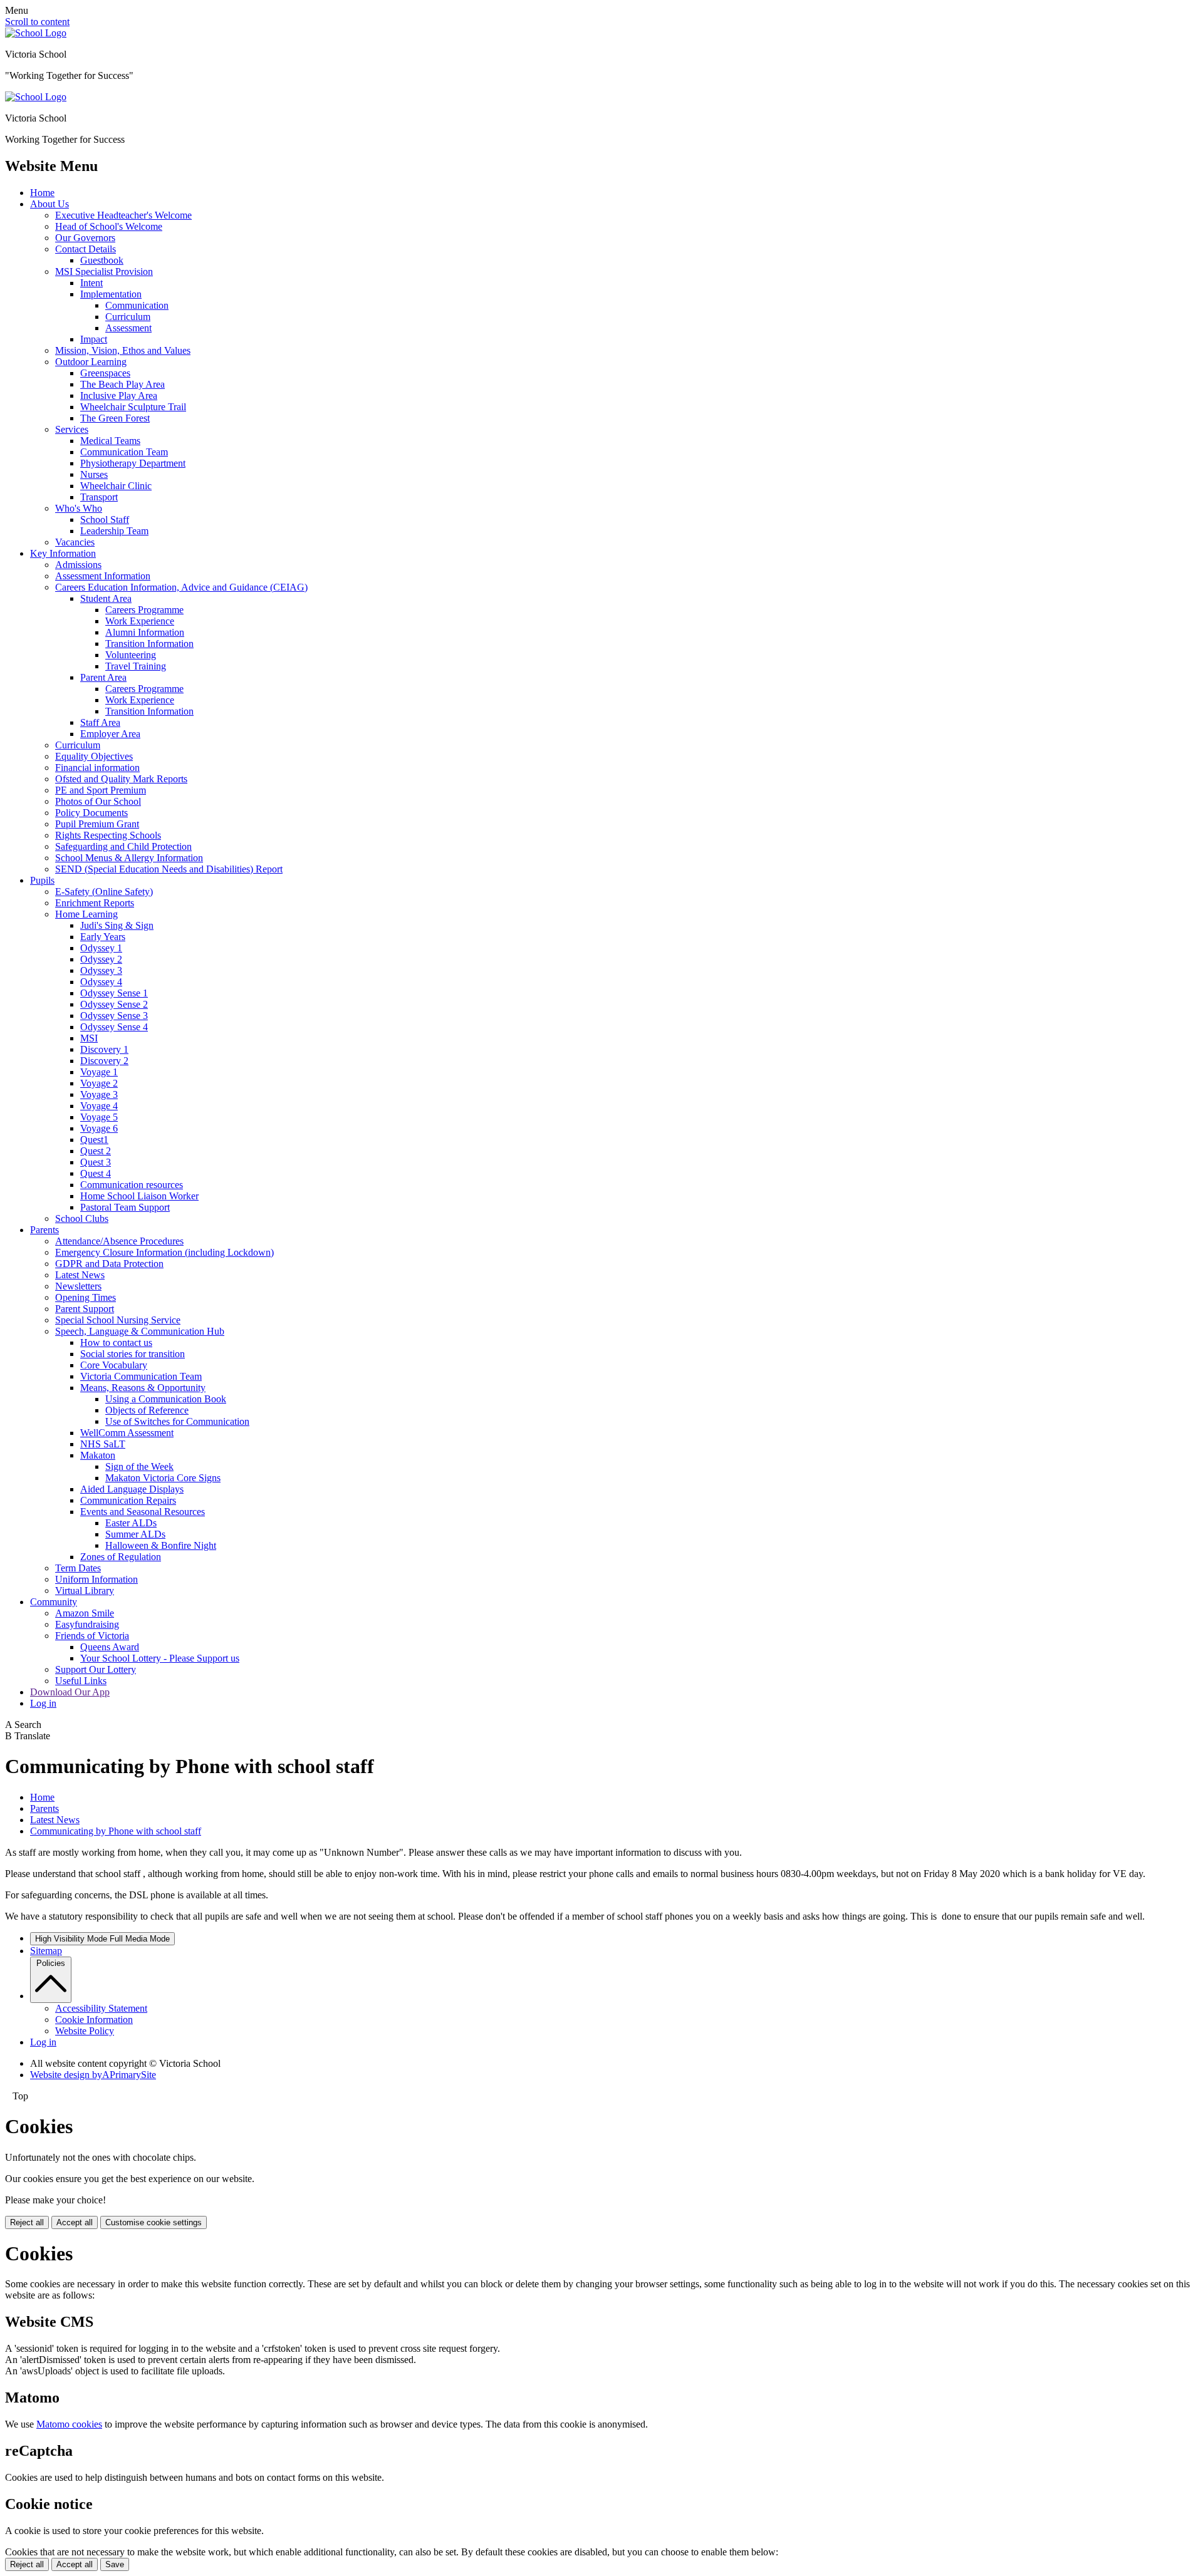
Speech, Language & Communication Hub (140, 1331)
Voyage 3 (99, 1094)
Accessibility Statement (101, 2008)
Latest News (80, 1275)
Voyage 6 (99, 1128)
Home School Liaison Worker (139, 1196)
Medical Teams (110, 441)
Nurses (94, 474)
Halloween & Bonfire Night (161, 1545)
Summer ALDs (135, 1534)
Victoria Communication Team (141, 1376)
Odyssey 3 (101, 970)
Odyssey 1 (101, 948)
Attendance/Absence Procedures (119, 1241)
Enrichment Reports (95, 903)
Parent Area (103, 677)
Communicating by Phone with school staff (116, 1831)
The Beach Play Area (122, 384)
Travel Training (136, 666)
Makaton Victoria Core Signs (163, 1478)
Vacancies (75, 542)
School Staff (105, 520)
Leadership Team (114, 531)
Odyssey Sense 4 (114, 1027)
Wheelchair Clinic (116, 486)
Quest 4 (96, 1173)
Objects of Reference (147, 1410)
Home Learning (86, 914)
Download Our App (70, 1692)
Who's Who (79, 508)
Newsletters (78, 1286)
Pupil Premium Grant (97, 824)
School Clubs (82, 1218)
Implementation (111, 294)
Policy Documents (91, 813)
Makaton (98, 1455)
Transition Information (149, 644)
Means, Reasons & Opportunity (143, 1388)
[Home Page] (36, 33)
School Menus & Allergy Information (129, 858)
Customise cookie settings (154, 2222)
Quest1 (94, 1140)
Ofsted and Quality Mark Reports (121, 779)
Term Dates (78, 1568)
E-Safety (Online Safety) (104, 892)
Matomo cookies (69, 2424)
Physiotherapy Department (133, 463)
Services (72, 429)
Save (115, 2564)
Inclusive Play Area (119, 396)
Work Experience (140, 621)
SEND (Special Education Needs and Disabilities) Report (169, 869)
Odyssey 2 (101, 959)
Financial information (97, 768)
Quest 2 (96, 1151)
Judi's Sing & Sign (117, 925)
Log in (43, 1703)
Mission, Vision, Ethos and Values (123, 350)
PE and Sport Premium (101, 790)
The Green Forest (115, 418)
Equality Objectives (94, 756)
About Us (49, 204)
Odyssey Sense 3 (114, 1016)
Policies (51, 1963)
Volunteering (131, 655)
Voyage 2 (99, 1083)
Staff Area (100, 722)
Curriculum (128, 317)
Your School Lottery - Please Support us (160, 1658)
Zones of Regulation (121, 1557)
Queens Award (110, 1647)
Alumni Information (145, 632)
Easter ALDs (131, 1523)
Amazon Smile (85, 1613)
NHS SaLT (103, 1444)
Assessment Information (103, 576)
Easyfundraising (87, 1624)
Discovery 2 (104, 1061)
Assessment (128, 328)
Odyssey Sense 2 (114, 1004)
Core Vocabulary (114, 1365)
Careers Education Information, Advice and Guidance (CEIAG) (181, 587)
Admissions (78, 565)
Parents (44, 1230)
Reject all (27, 2222)
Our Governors (85, 238)
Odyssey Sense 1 (114, 993)
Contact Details (86, 249)
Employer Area (110, 734)
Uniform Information (96, 1579)
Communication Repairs (128, 1500)
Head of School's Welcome (109, 226)
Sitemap (46, 1951)
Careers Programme (144, 610)
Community (54, 1602)
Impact (94, 339)
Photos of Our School (98, 801)
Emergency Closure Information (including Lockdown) (164, 1252)
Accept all (75, 2222)
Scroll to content (37, 22)
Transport (99, 497)
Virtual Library (85, 1591)
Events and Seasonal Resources (143, 1512)
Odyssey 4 (101, 982)
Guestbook (102, 260)
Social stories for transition (133, 1354)
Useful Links (81, 1681)
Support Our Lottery (96, 1669)
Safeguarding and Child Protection (123, 846)
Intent (91, 283)
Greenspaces (105, 373)
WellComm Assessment (127, 1433)
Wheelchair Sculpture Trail (133, 407)
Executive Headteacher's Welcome (123, 215)
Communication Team (124, 452)
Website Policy (85, 2031)
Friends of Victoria (92, 1636)
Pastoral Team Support (125, 1207)
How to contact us (116, 1342)
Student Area (106, 598)
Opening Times (86, 1297)
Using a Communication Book (166, 1399)
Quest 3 (96, 1162)
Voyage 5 (99, 1117)
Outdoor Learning (91, 362)
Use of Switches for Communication (177, 1421)
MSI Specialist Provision (104, 272)
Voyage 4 (99, 1106)
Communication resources (132, 1185)
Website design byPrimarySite (93, 2075)
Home (42, 193)
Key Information (63, 553)
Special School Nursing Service (118, 1320)
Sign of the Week (139, 1466)
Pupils (42, 880)
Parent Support (85, 1309)
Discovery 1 (104, 1049)
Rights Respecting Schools (108, 835)
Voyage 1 (99, 1072)
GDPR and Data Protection (109, 1264)
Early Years (103, 937)
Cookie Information (94, 2020)
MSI (89, 1038)
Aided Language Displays (132, 1489)
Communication (137, 305)
